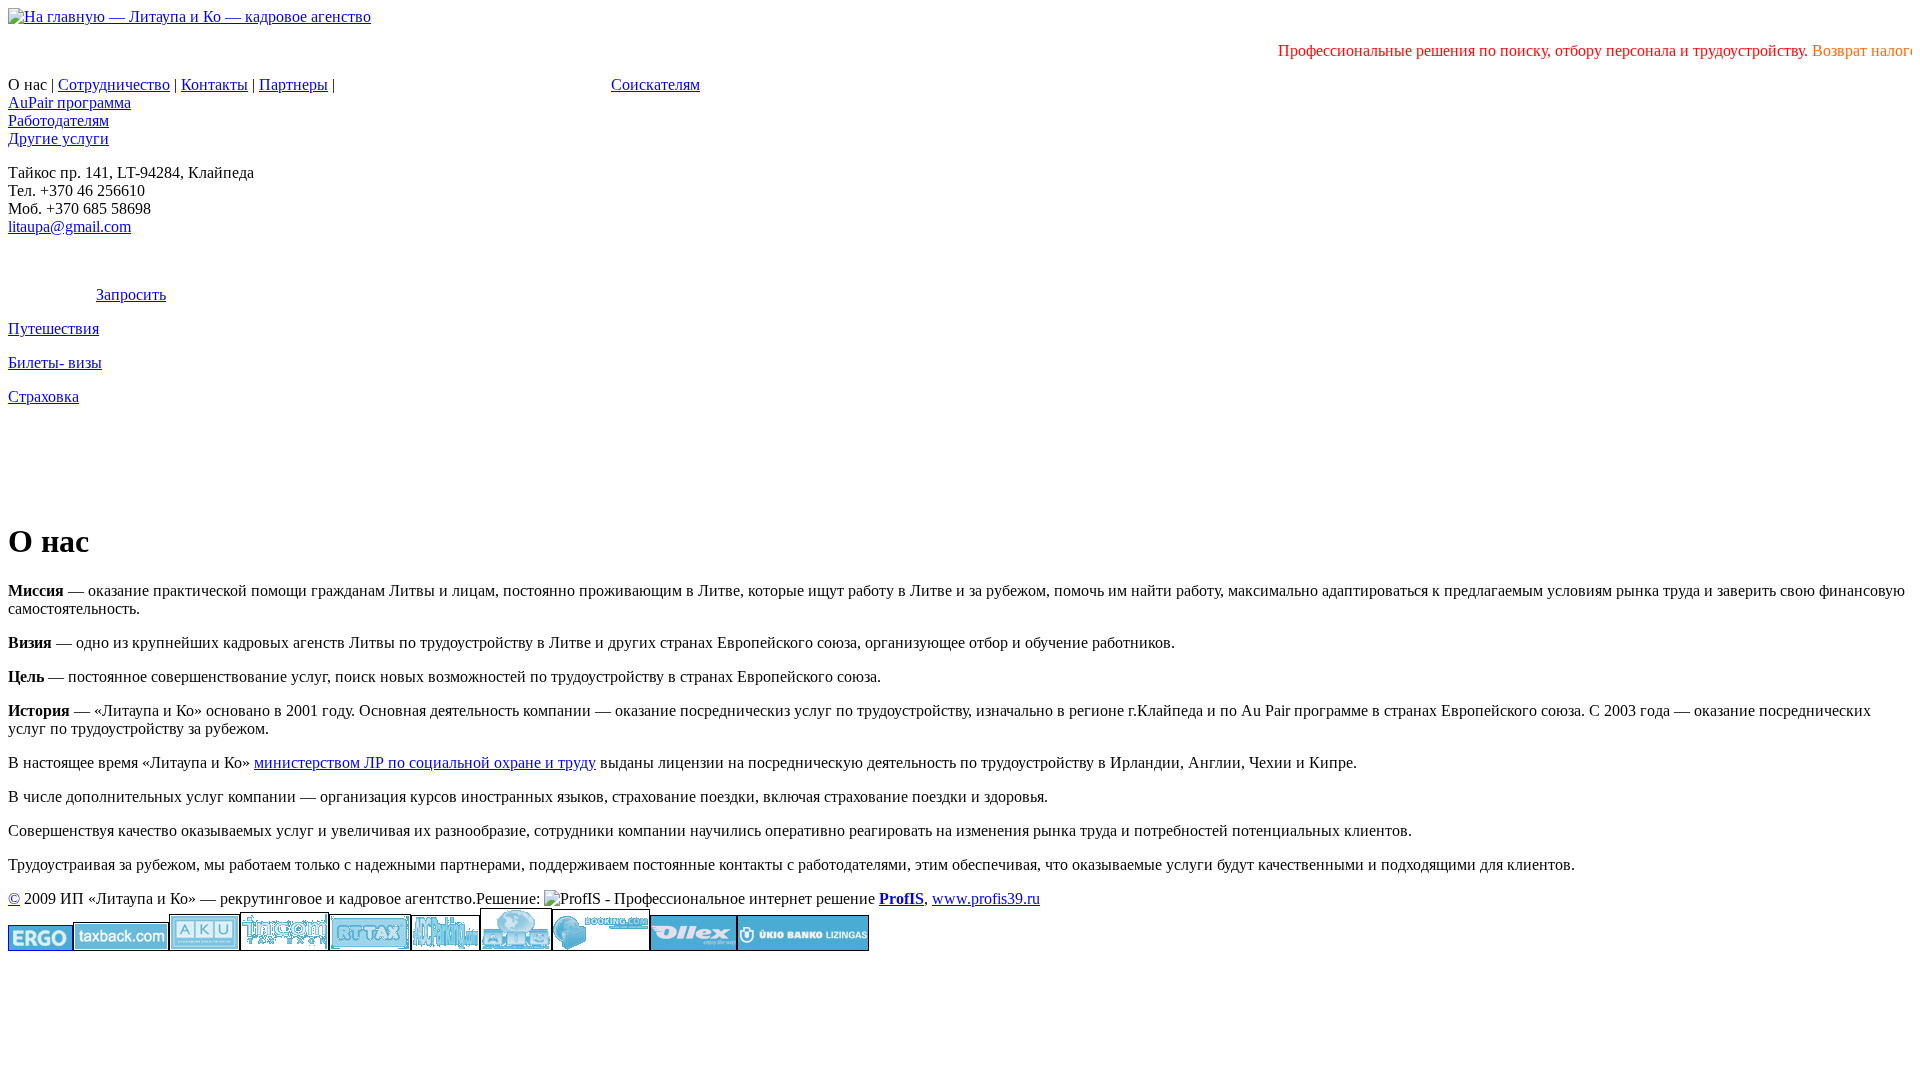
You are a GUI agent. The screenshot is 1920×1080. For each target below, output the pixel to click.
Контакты (214, 84)
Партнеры (293, 84)
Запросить (131, 294)
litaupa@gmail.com (69, 226)
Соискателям (655, 84)
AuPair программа (69, 102)
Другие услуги (58, 138)
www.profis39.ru (986, 898)
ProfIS (901, 898)
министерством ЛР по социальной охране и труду (425, 762)
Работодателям (58, 120)
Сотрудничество (114, 84)
